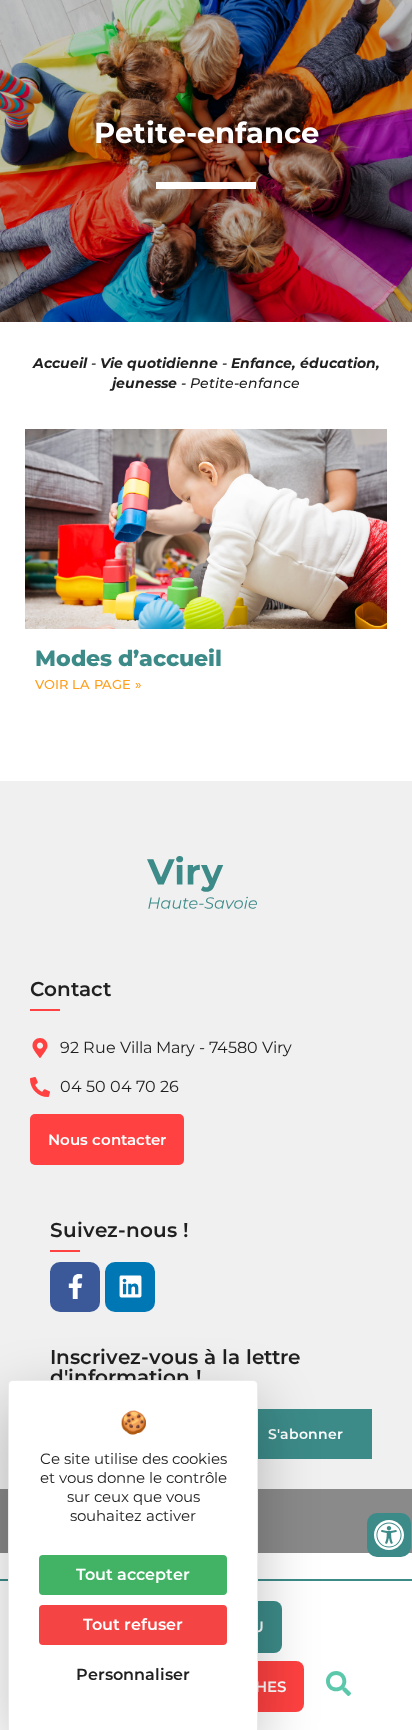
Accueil (60, 363)
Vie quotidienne (159, 363)
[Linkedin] (130, 1287)
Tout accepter (133, 1574)
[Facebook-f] (75, 1287)
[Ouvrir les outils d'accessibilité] (389, 1535)
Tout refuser (133, 1624)
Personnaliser (133, 1674)
